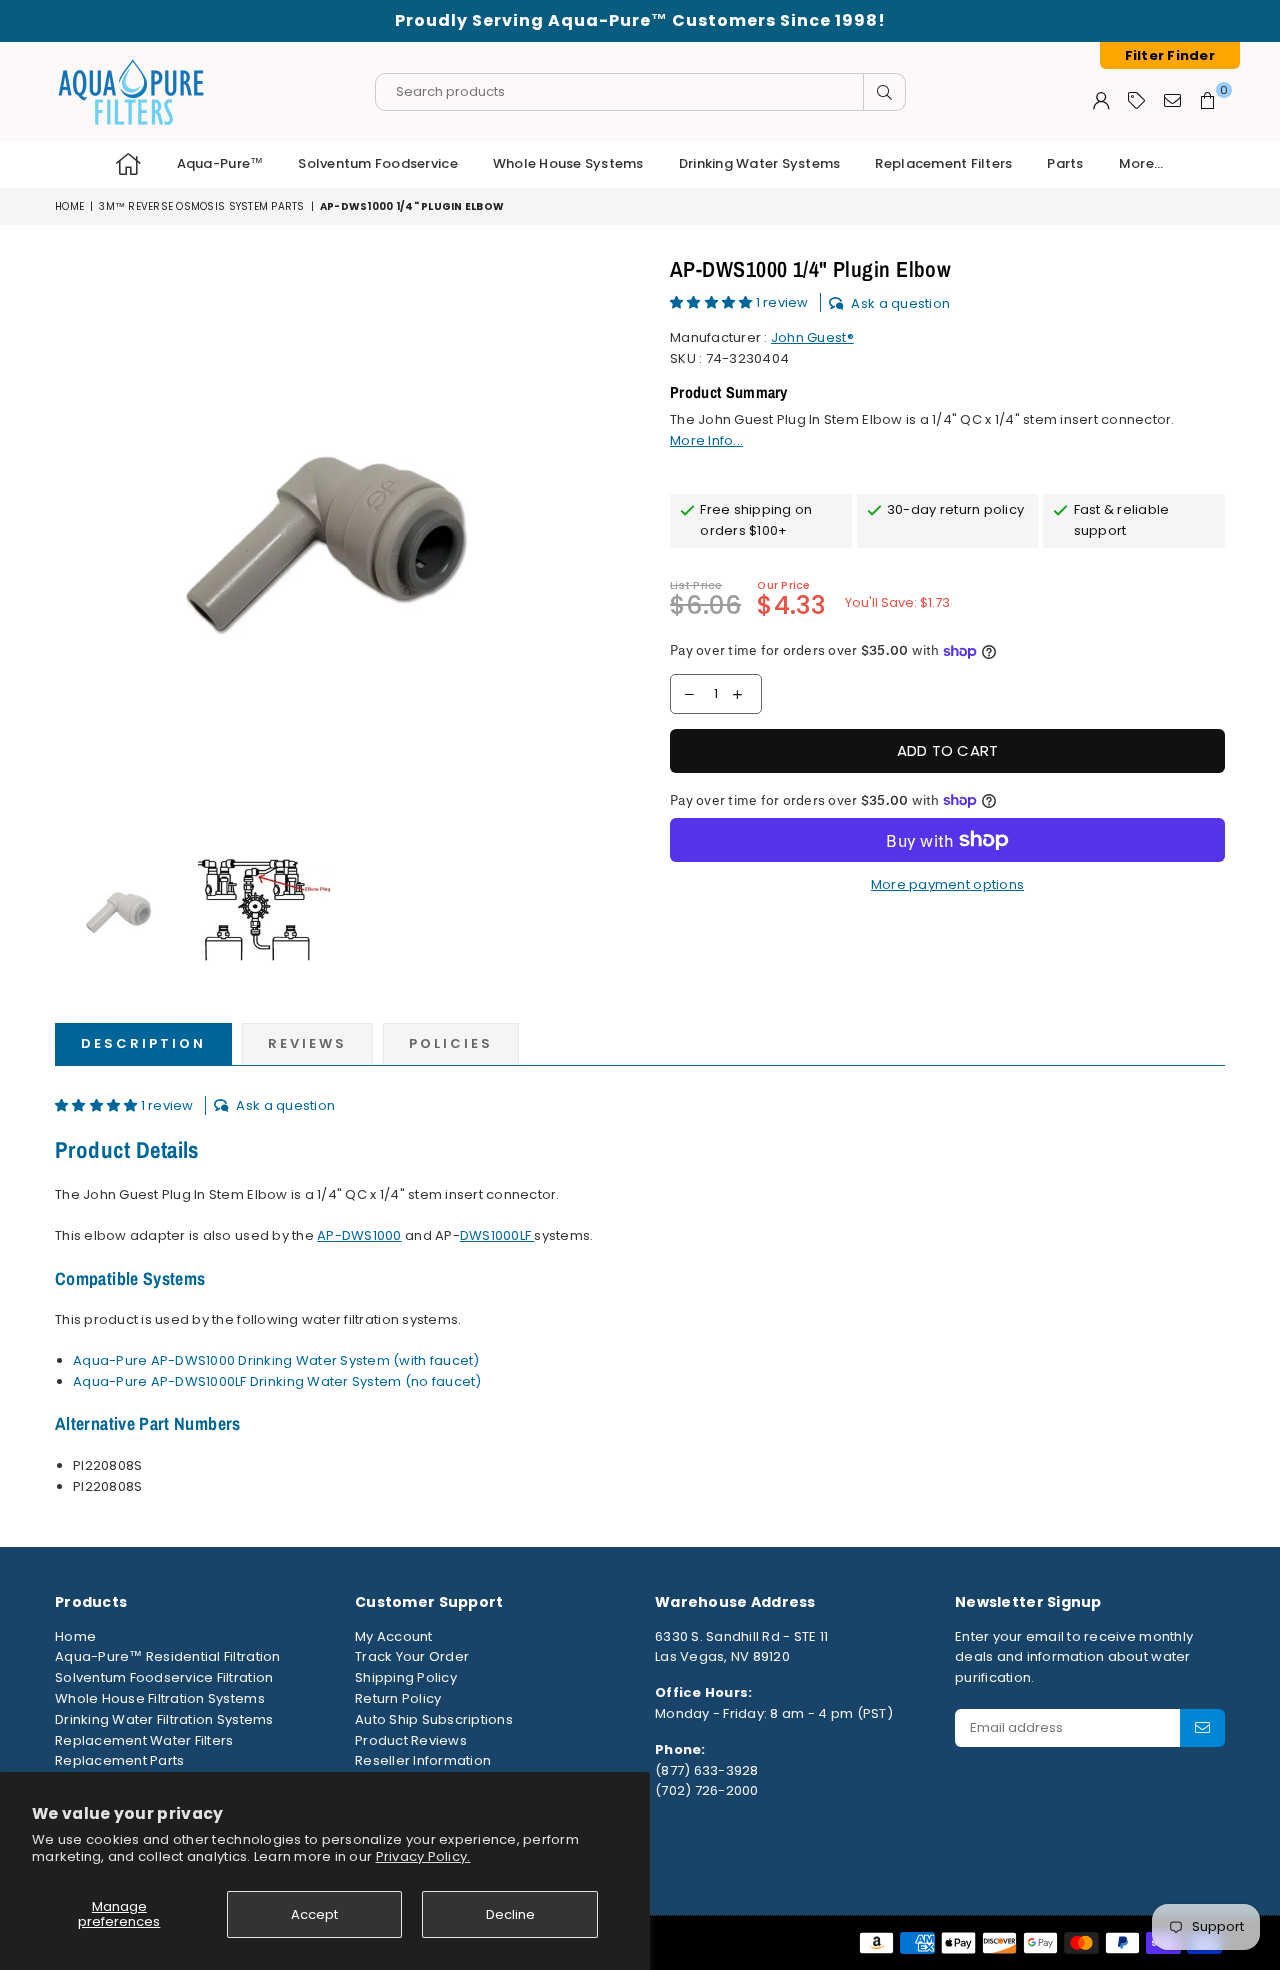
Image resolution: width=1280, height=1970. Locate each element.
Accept (314, 1914)
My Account (394, 1636)
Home (69, 206)
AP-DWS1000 (359, 1235)
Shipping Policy (406, 1677)
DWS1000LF (497, 1235)
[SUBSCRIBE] (1202, 1728)
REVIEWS (307, 1043)
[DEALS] (1136, 100)
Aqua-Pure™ (220, 163)
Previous (72, 539)
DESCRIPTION (143, 1043)
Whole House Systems (568, 163)
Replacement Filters (943, 163)
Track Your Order (412, 1656)
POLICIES (451, 1043)
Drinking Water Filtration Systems (164, 1719)
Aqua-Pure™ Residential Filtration (168, 1656)
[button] (713, 302)
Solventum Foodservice (377, 163)
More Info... (706, 440)
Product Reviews (411, 1740)
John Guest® (812, 337)
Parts (1065, 163)
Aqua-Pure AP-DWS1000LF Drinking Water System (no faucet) (277, 1381)
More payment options (947, 884)
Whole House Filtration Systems (160, 1698)
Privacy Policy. (423, 1856)
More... (1141, 163)
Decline (510, 1914)
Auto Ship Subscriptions (434, 1719)
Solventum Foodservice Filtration (164, 1677)
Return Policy (398, 1698)
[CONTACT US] (1172, 100)
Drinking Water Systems (760, 163)
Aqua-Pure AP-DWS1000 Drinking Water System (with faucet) (276, 1360)
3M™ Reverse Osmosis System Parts (201, 206)
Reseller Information (423, 1760)
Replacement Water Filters (144, 1740)
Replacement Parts (119, 1760)
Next (607, 539)
